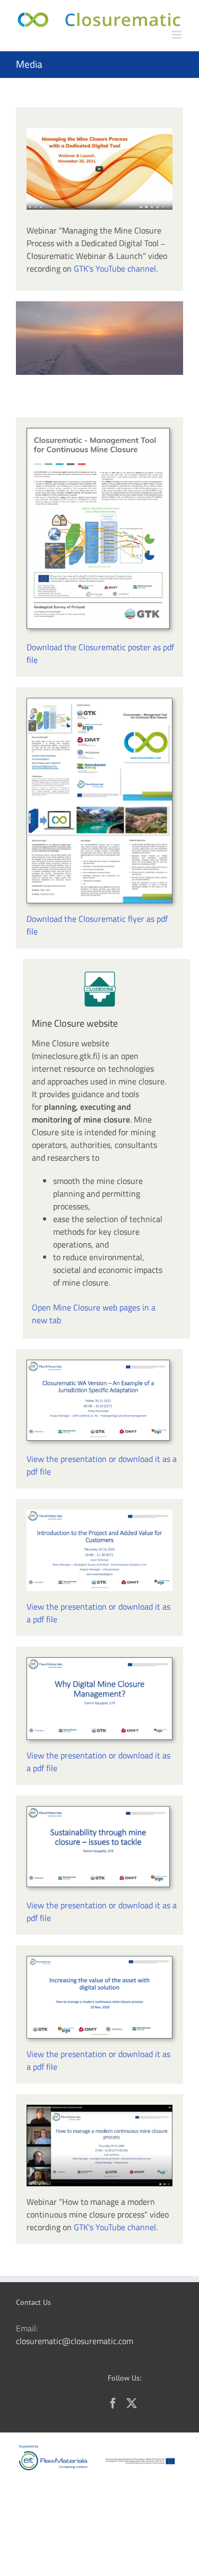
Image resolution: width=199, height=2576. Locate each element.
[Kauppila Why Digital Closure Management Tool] (99, 1662)
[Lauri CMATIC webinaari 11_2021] (99, 1514)
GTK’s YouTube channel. (116, 268)
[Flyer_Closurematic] (99, 703)
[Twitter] (132, 2403)
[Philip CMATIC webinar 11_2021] (98, 1365)
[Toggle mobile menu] (178, 35)
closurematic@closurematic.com (75, 2341)
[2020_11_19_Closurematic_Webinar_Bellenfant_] (99, 1961)
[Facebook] (113, 2403)
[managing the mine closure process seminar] (99, 132)
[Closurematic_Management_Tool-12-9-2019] (98, 433)
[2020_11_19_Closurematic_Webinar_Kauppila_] (98, 1811)
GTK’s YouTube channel (115, 2227)
